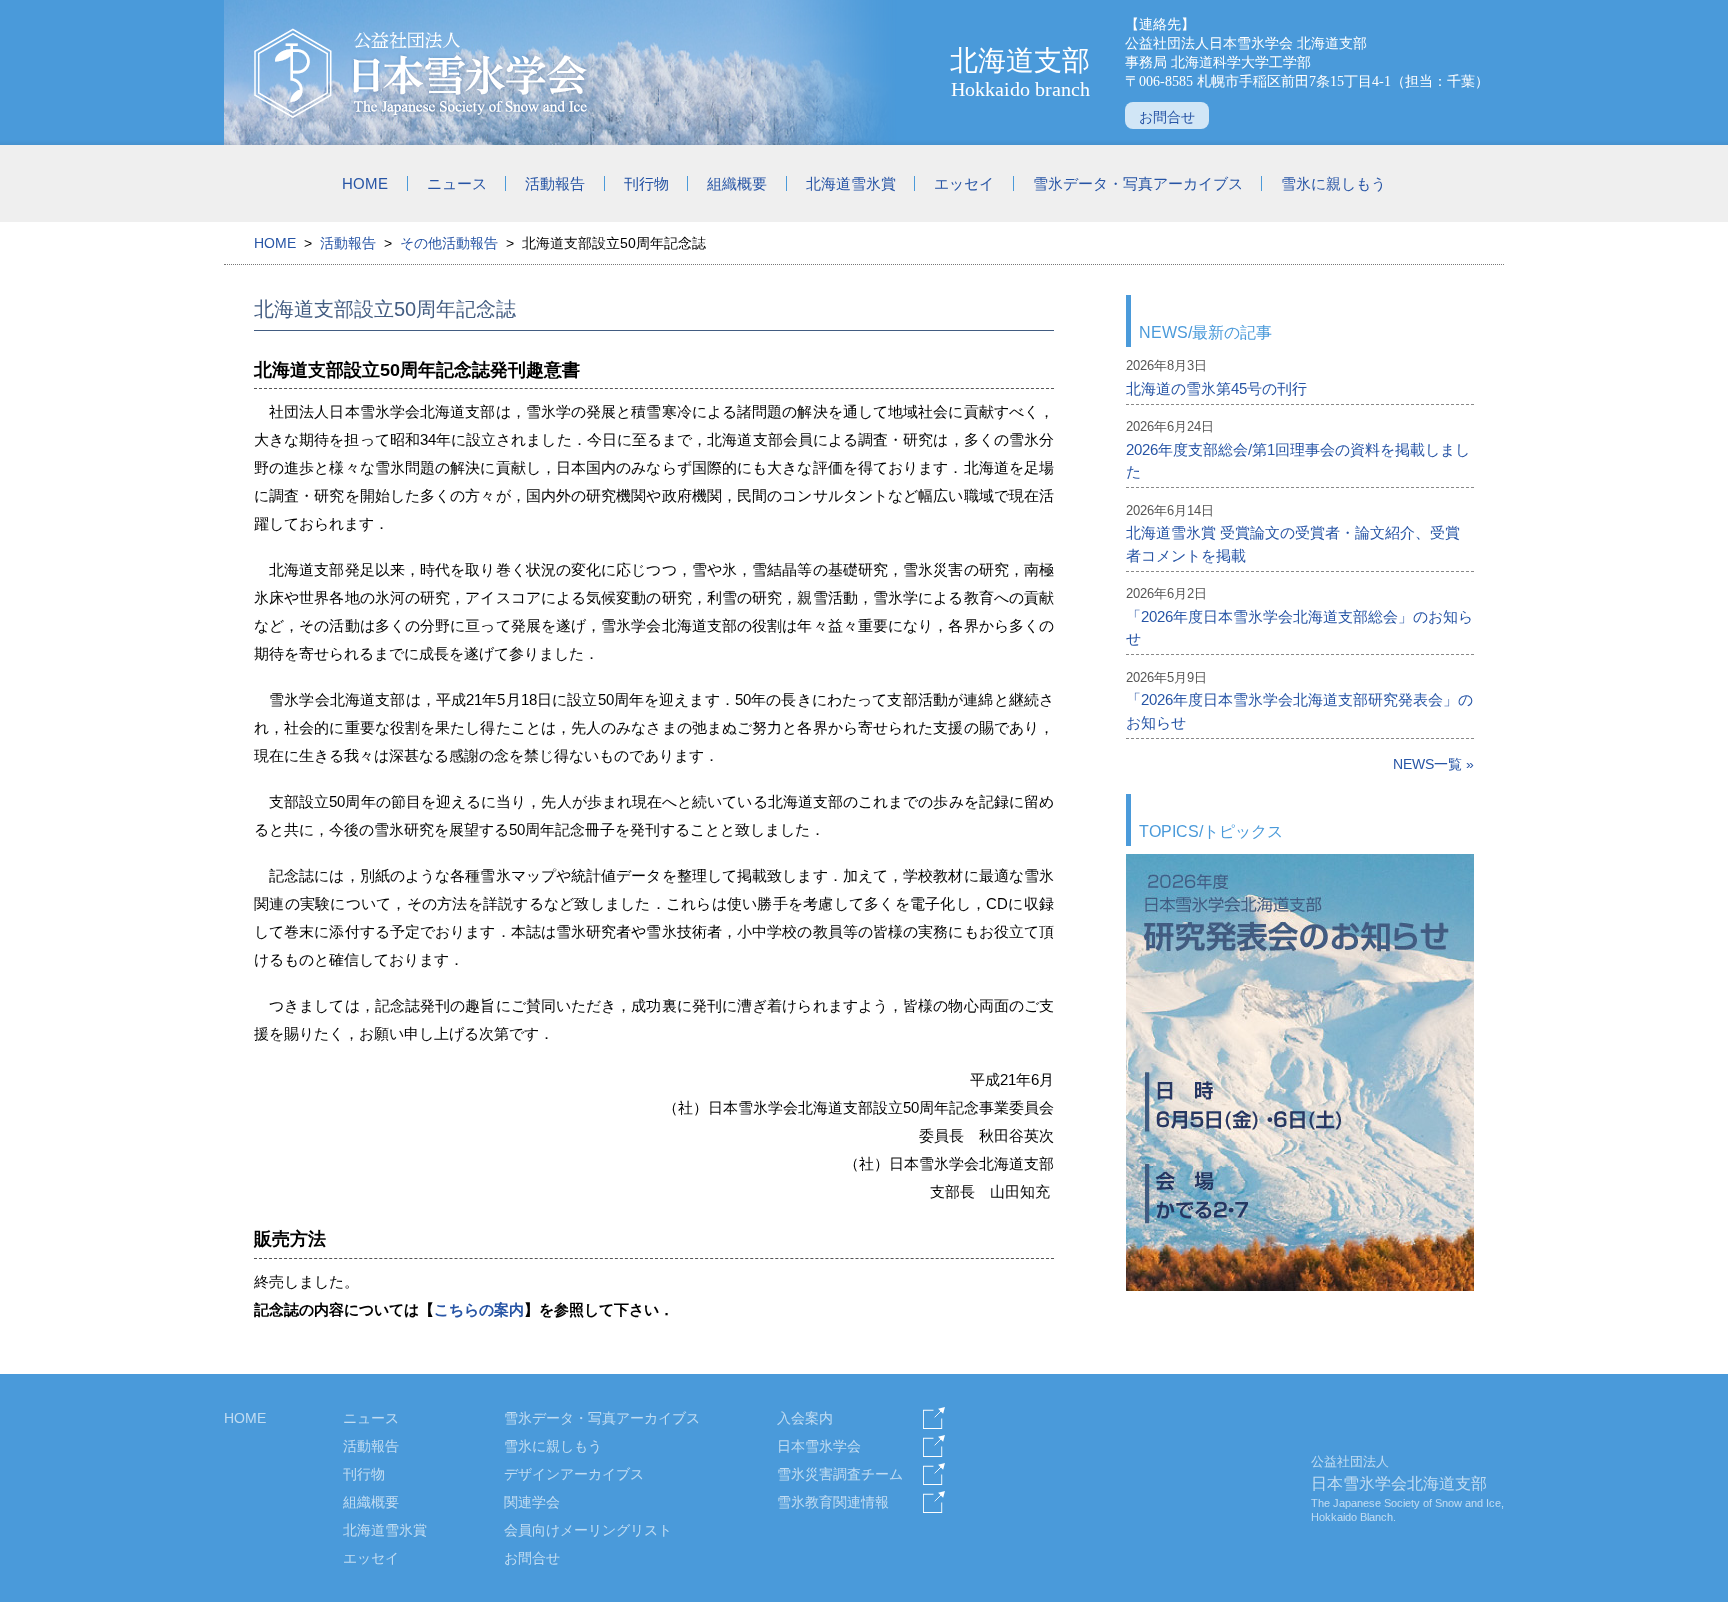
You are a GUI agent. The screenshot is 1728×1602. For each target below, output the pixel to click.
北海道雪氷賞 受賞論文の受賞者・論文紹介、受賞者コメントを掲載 (1293, 544)
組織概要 (737, 183)
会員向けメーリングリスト (588, 1530)
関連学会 (532, 1502)
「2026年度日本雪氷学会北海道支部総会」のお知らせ (1299, 628)
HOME (365, 183)
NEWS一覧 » (1433, 764)
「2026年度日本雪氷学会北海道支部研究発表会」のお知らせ (1299, 711)
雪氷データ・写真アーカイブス (1138, 183)
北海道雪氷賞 (851, 183)
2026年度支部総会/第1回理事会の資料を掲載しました (1298, 461)
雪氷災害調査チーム (840, 1474)
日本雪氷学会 (819, 1446)
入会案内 (805, 1418)
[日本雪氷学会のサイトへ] (422, 73)
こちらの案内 (479, 1309)
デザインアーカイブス (574, 1474)
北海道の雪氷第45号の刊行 (1216, 388)
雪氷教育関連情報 (833, 1502)
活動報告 (555, 183)
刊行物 (646, 183)
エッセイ (964, 183)
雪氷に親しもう (1333, 183)
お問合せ (1167, 117)
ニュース (457, 183)
